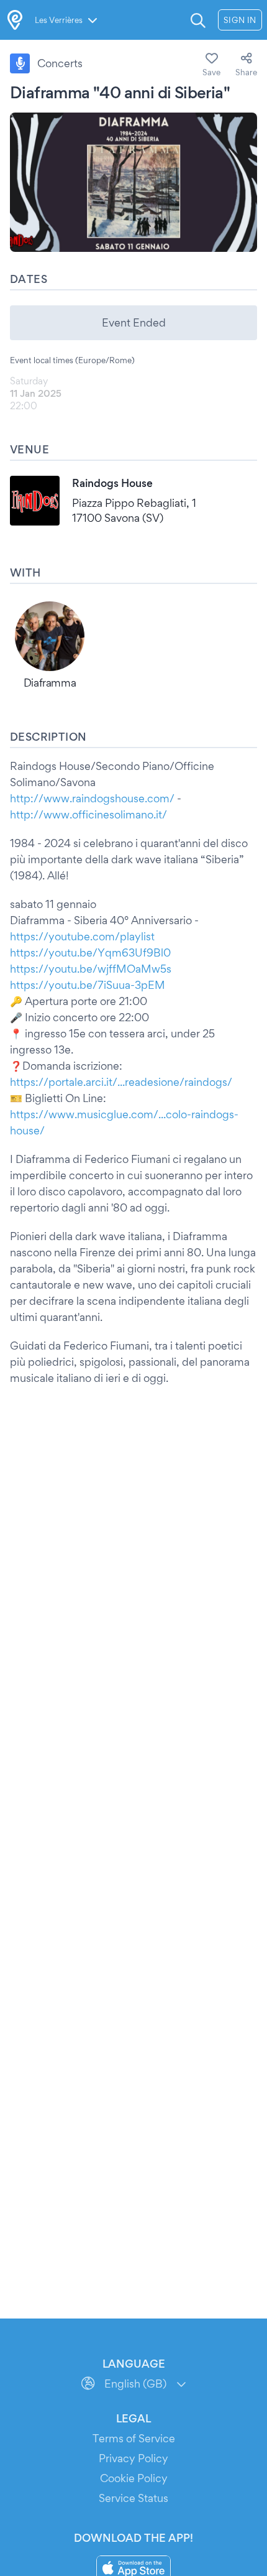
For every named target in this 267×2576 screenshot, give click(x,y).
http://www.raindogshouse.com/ (92, 798)
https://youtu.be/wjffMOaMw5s (91, 969)
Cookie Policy (134, 2478)
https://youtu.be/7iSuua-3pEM (88, 985)
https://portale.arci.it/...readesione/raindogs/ (121, 1082)
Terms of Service (134, 2438)
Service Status (133, 2498)
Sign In (240, 20)
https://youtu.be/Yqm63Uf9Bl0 (90, 952)
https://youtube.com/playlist (82, 936)
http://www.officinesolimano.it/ (88, 814)
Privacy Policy (133, 2458)
